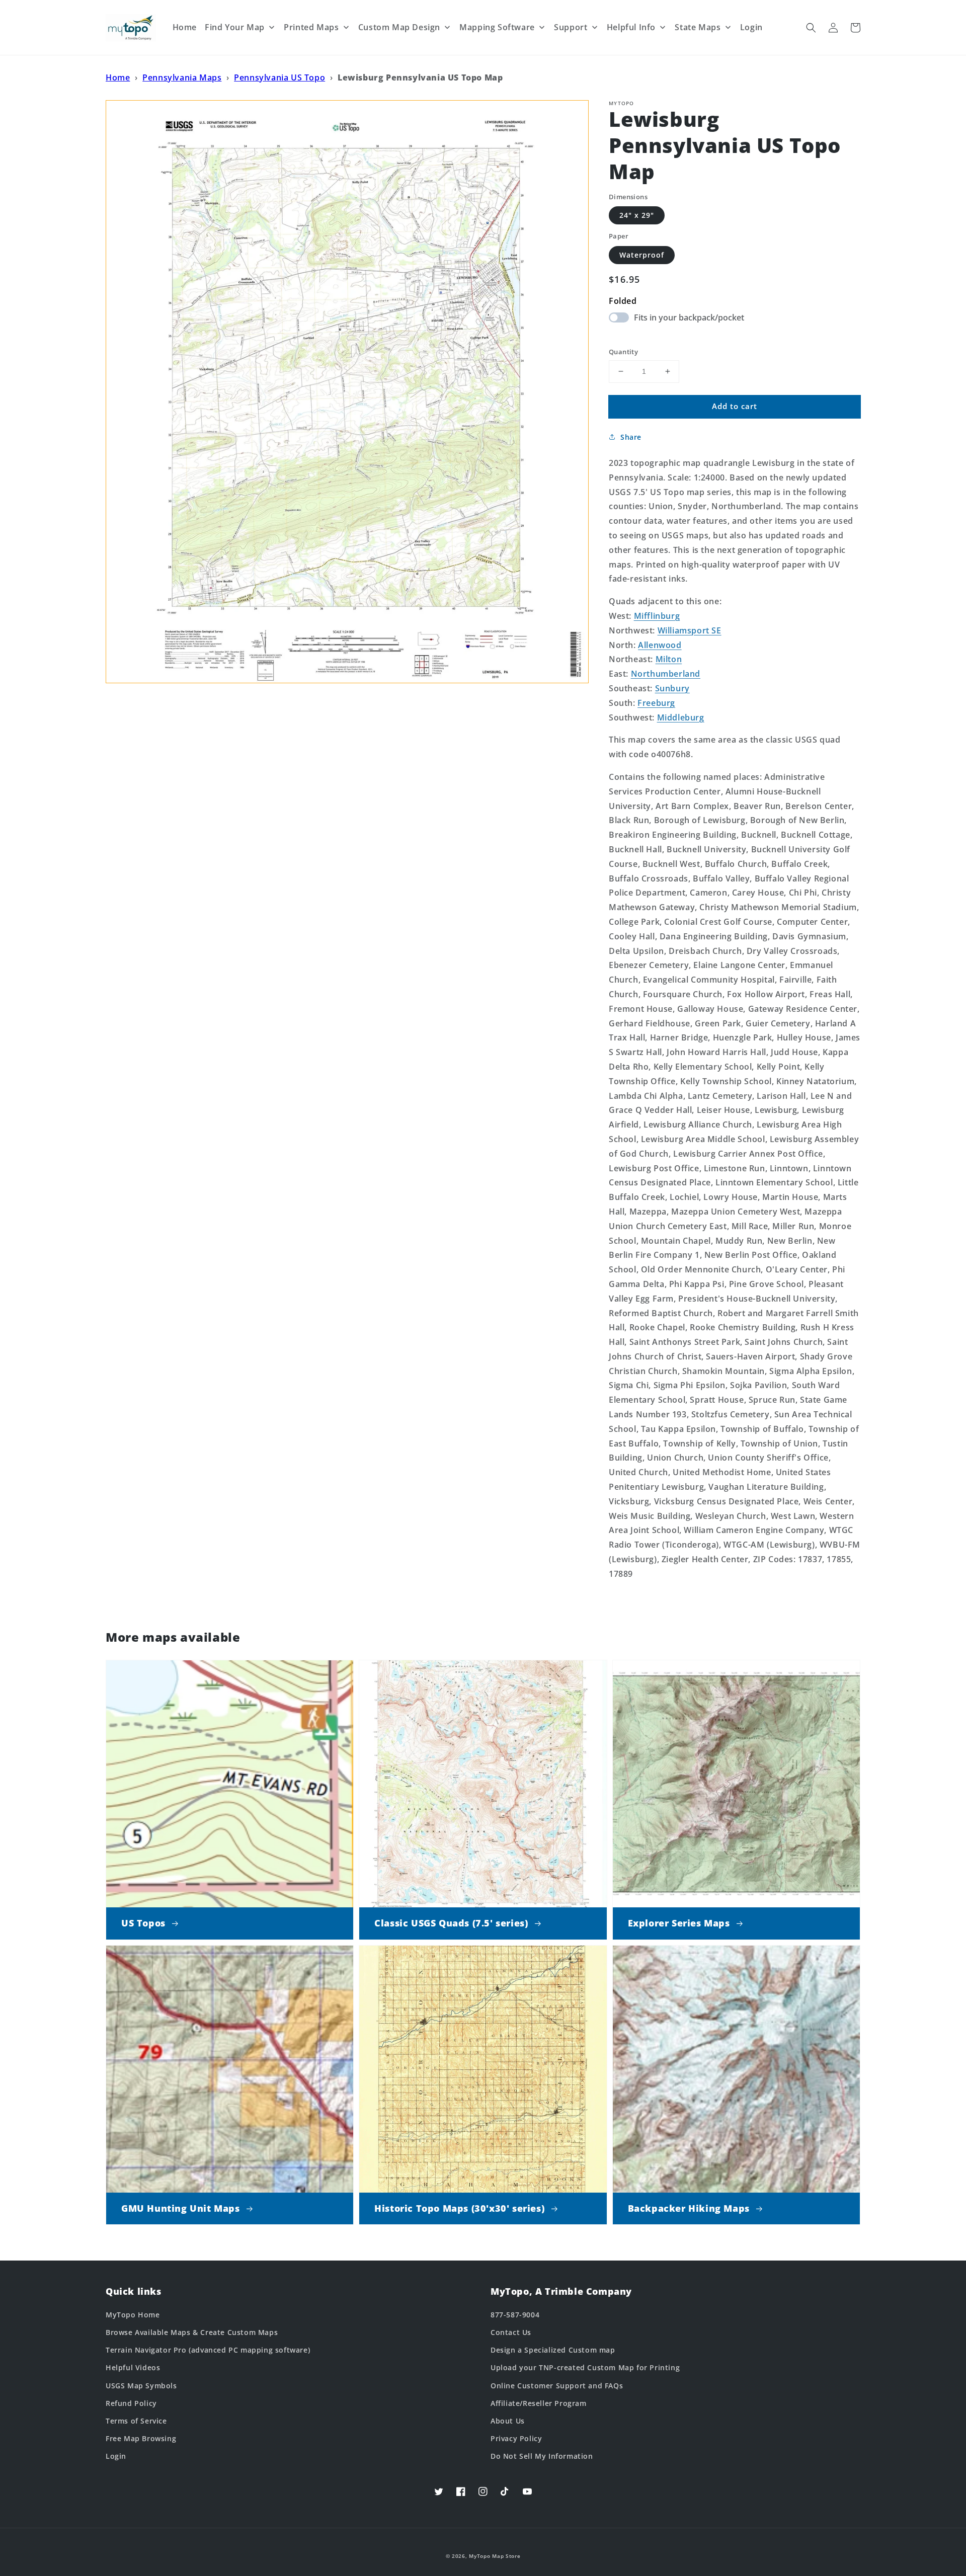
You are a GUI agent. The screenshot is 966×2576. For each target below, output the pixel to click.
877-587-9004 (515, 2315)
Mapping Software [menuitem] (497, 27)
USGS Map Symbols (141, 2386)
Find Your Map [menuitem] (235, 27)
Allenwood (660, 645)
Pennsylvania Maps (182, 77)
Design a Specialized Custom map (553, 2350)
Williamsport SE (690, 630)
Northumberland (666, 674)
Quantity (623, 352)
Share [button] (631, 437)
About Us (508, 2421)
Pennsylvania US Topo (279, 77)
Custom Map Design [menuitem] (399, 27)
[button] (811, 28)
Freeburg (656, 703)
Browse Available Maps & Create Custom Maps (192, 2332)
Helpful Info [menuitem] (631, 27)
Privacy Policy (516, 2438)
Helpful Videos (133, 2367)
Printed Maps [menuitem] (311, 27)
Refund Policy (131, 2403)
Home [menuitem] (185, 27)
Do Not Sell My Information (542, 2456)
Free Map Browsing (141, 2438)
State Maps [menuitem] (698, 27)
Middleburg (681, 717)
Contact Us (511, 2332)
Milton (669, 659)
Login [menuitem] (751, 27)
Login (116, 2456)
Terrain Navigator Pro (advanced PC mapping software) (208, 2350)
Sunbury (672, 688)
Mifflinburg (657, 616)
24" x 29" (637, 215)
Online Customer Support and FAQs (557, 2386)
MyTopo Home (133, 2315)
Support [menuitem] (571, 27)
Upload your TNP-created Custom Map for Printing (585, 2367)
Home (118, 77)
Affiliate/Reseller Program (539, 2403)
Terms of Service (136, 2421)
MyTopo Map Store (495, 2556)
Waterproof (642, 255)
